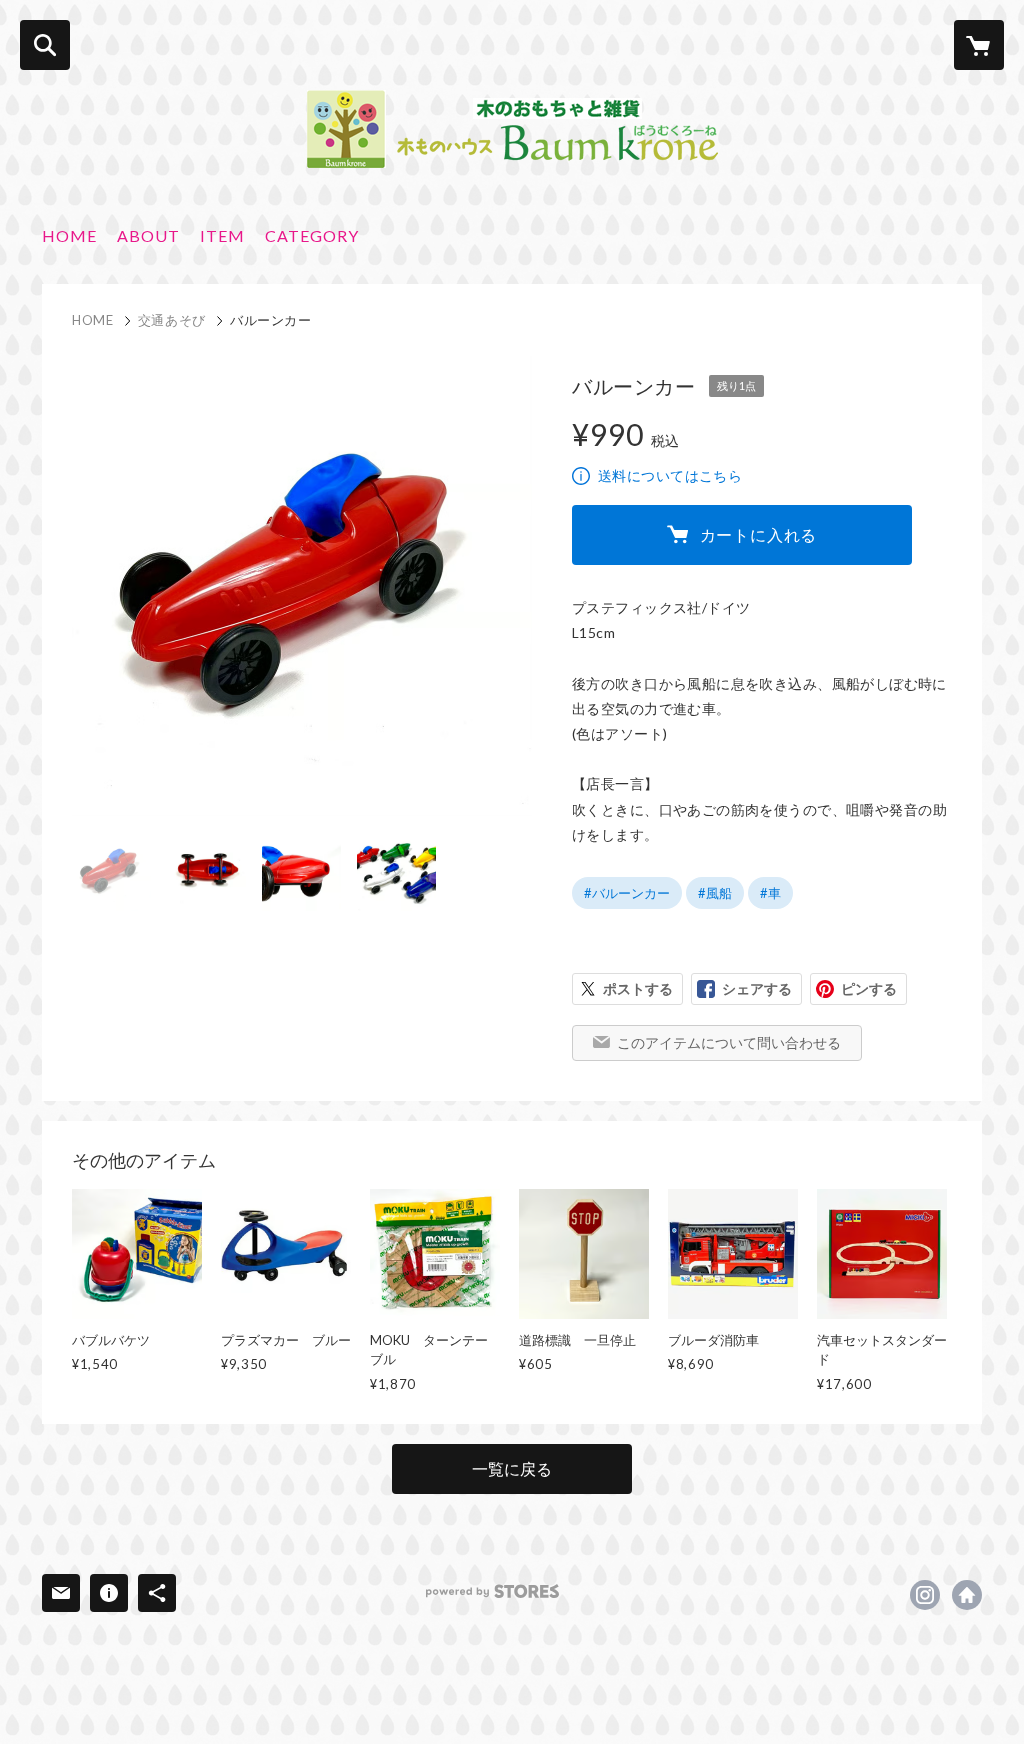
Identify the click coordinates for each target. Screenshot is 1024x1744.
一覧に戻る (512, 1468)
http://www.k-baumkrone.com (967, 1595)
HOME (69, 235)
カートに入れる (759, 534)
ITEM (222, 235)
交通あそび (172, 320)
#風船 (715, 893)
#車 (770, 893)
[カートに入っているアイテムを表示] (979, 45)
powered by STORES (492, 1591)
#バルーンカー (627, 893)
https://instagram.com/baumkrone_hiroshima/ (925, 1595)
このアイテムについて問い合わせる (729, 1042)
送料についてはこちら (670, 475)
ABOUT (148, 235)
